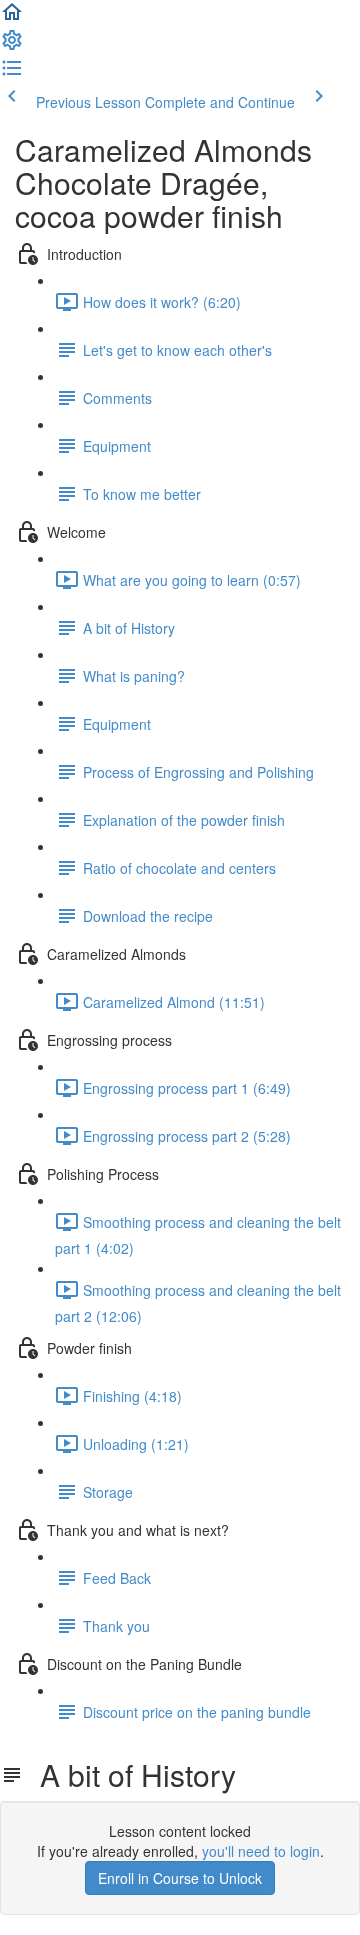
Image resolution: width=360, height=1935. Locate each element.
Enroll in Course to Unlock (180, 1878)
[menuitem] (12, 46)
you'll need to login (261, 1851)
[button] (12, 18)
